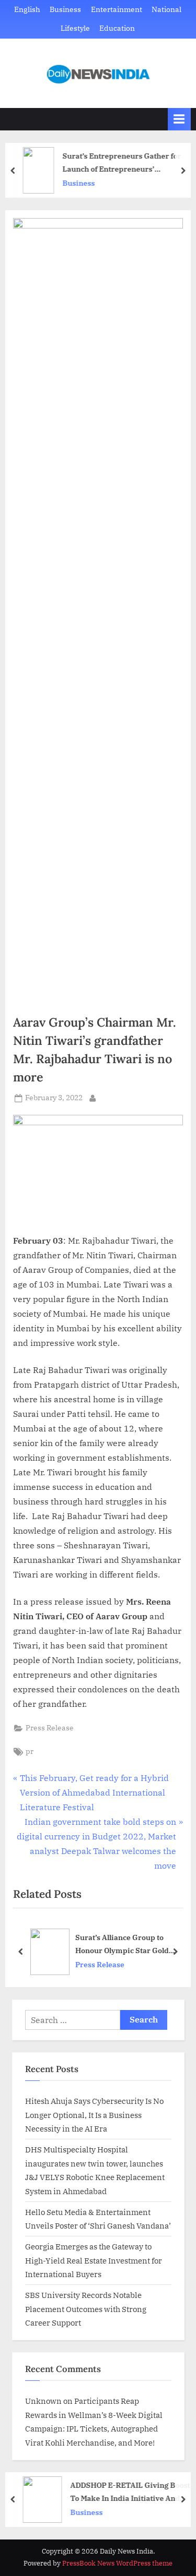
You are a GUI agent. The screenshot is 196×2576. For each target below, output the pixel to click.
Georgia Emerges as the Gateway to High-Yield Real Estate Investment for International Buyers (94, 2260)
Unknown (43, 2401)
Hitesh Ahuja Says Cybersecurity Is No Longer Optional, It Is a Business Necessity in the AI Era (94, 2115)
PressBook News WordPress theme (117, 2563)
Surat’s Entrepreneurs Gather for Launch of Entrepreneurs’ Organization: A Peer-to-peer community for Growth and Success (126, 163)
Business (65, 9)
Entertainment (117, 9)
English (27, 9)
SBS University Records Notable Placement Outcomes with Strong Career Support (86, 2309)
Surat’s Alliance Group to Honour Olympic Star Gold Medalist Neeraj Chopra (122, 1945)
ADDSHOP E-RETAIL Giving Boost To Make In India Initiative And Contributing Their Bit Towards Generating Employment (130, 2492)
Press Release (50, 1728)
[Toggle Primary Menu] (179, 119)
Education (117, 28)
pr (30, 1751)
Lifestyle (75, 28)
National (166, 9)
